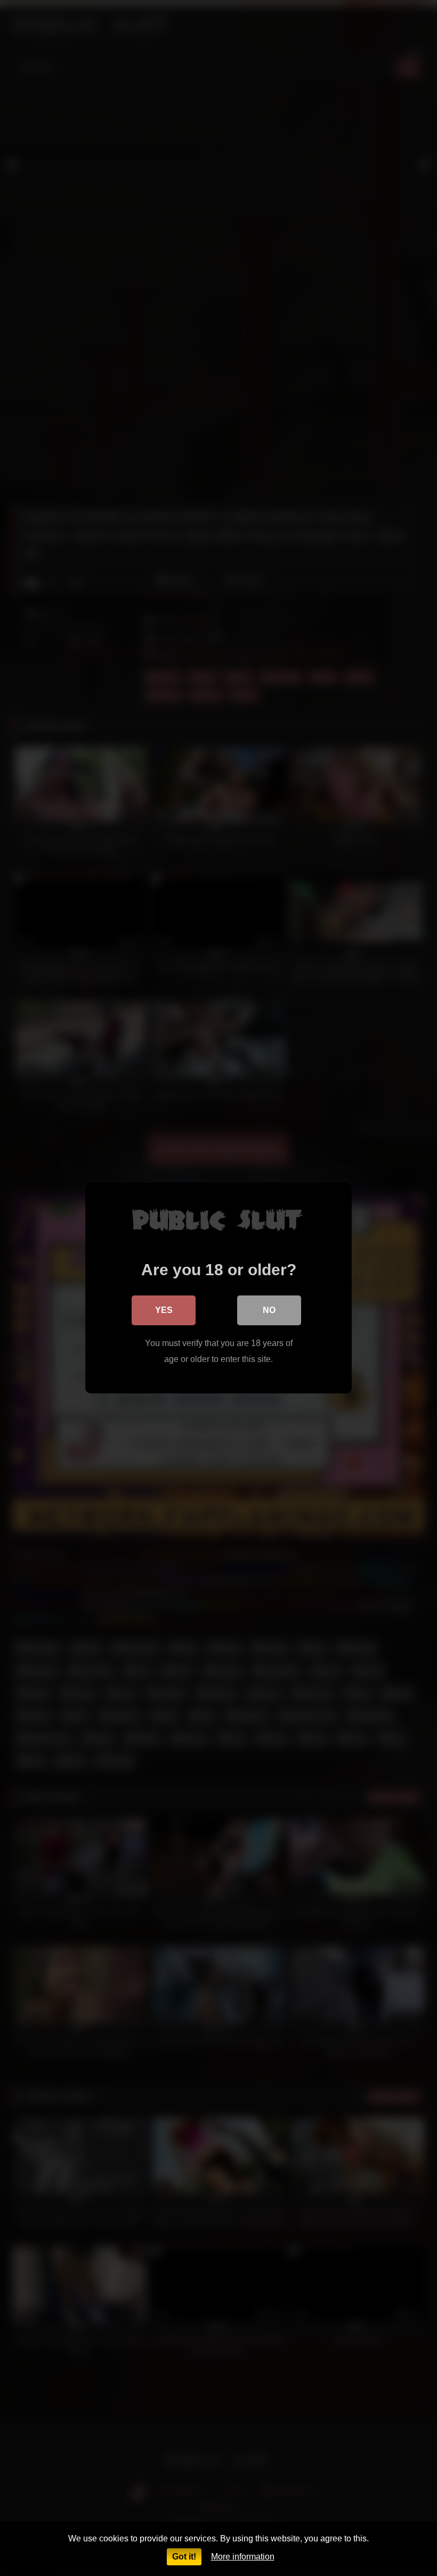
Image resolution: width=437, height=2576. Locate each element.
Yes (164, 1310)
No (269, 1310)
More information (243, 2557)
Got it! (184, 2557)
